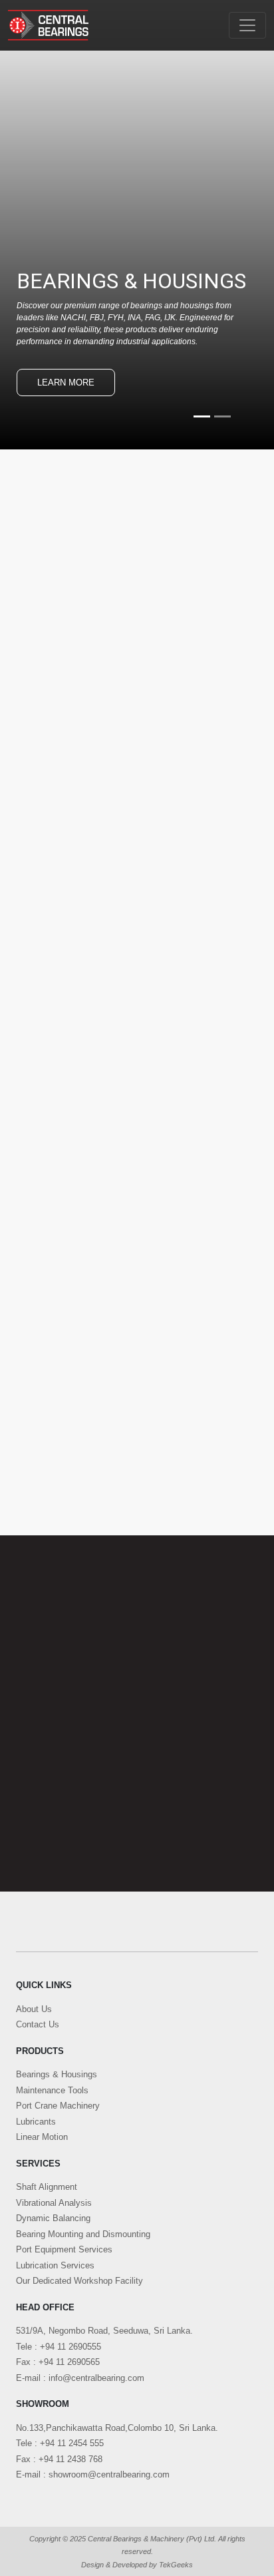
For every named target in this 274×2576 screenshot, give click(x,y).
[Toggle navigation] (247, 25)
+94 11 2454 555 (72, 2443)
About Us (34, 2009)
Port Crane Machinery (58, 2106)
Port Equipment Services (64, 2249)
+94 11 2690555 (70, 2347)
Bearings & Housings (57, 2074)
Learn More (66, 383)
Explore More (77, 1227)
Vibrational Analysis (54, 2203)
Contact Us (38, 2024)
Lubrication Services (55, 2265)
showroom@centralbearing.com (109, 2474)
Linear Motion (42, 2137)
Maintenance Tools (52, 2090)
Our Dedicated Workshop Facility (79, 2281)
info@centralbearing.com (96, 2378)
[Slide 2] (222, 416)
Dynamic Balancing (53, 2218)
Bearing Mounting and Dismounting (83, 2234)
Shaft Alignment (47, 2187)
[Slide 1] (202, 416)
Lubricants (36, 2122)
